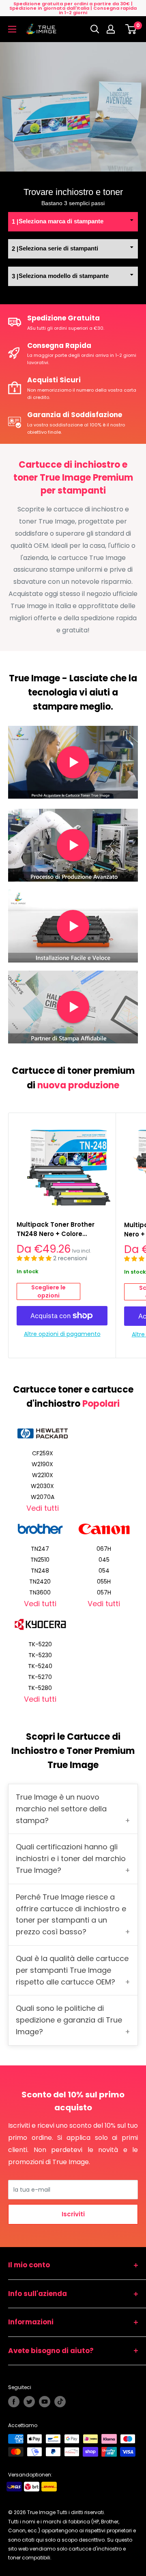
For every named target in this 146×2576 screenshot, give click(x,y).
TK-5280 (40, 1688)
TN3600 (40, 1592)
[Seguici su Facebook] (14, 2402)
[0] (131, 29)
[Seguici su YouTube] (45, 2402)
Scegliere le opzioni (48, 1291)
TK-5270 (40, 1677)
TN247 (40, 1549)
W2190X (42, 1464)
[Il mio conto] (113, 29)
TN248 (40, 1571)
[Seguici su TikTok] (60, 2402)
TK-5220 (40, 1644)
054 (104, 1571)
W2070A (43, 1497)
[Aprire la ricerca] (95, 29)
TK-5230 (40, 1655)
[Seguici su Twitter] (29, 2402)
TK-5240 (40, 1666)
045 (104, 1560)
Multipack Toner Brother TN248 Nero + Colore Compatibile (56, 1230)
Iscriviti (73, 2214)
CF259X (43, 1453)
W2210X (43, 1475)
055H (104, 1582)
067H (104, 1549)
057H (104, 1592)
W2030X (42, 1486)
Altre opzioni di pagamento (62, 1334)
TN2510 (40, 1560)
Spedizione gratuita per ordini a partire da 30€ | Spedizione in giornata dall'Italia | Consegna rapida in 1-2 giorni (73, 8)
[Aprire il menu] (12, 29)
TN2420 (40, 1582)
